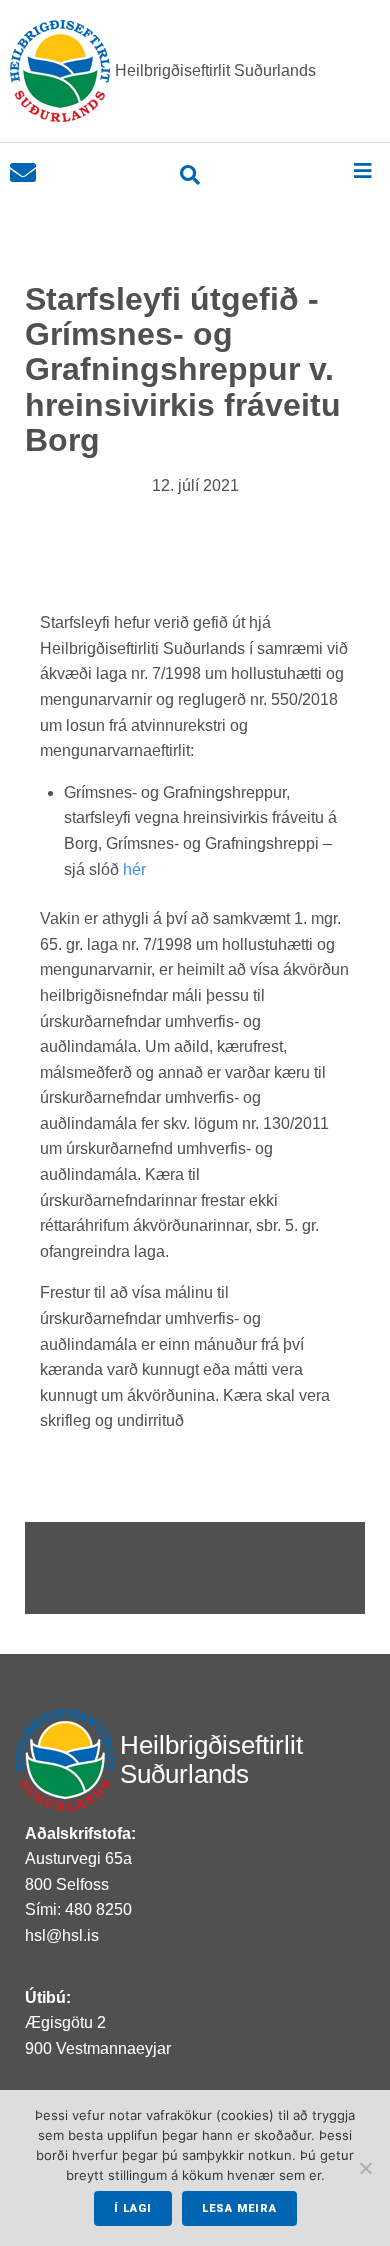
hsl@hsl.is (62, 1935)
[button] (362, 170)
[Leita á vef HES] (190, 175)
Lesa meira (239, 2208)
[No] (365, 2168)
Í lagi (133, 2208)
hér (138, 869)
